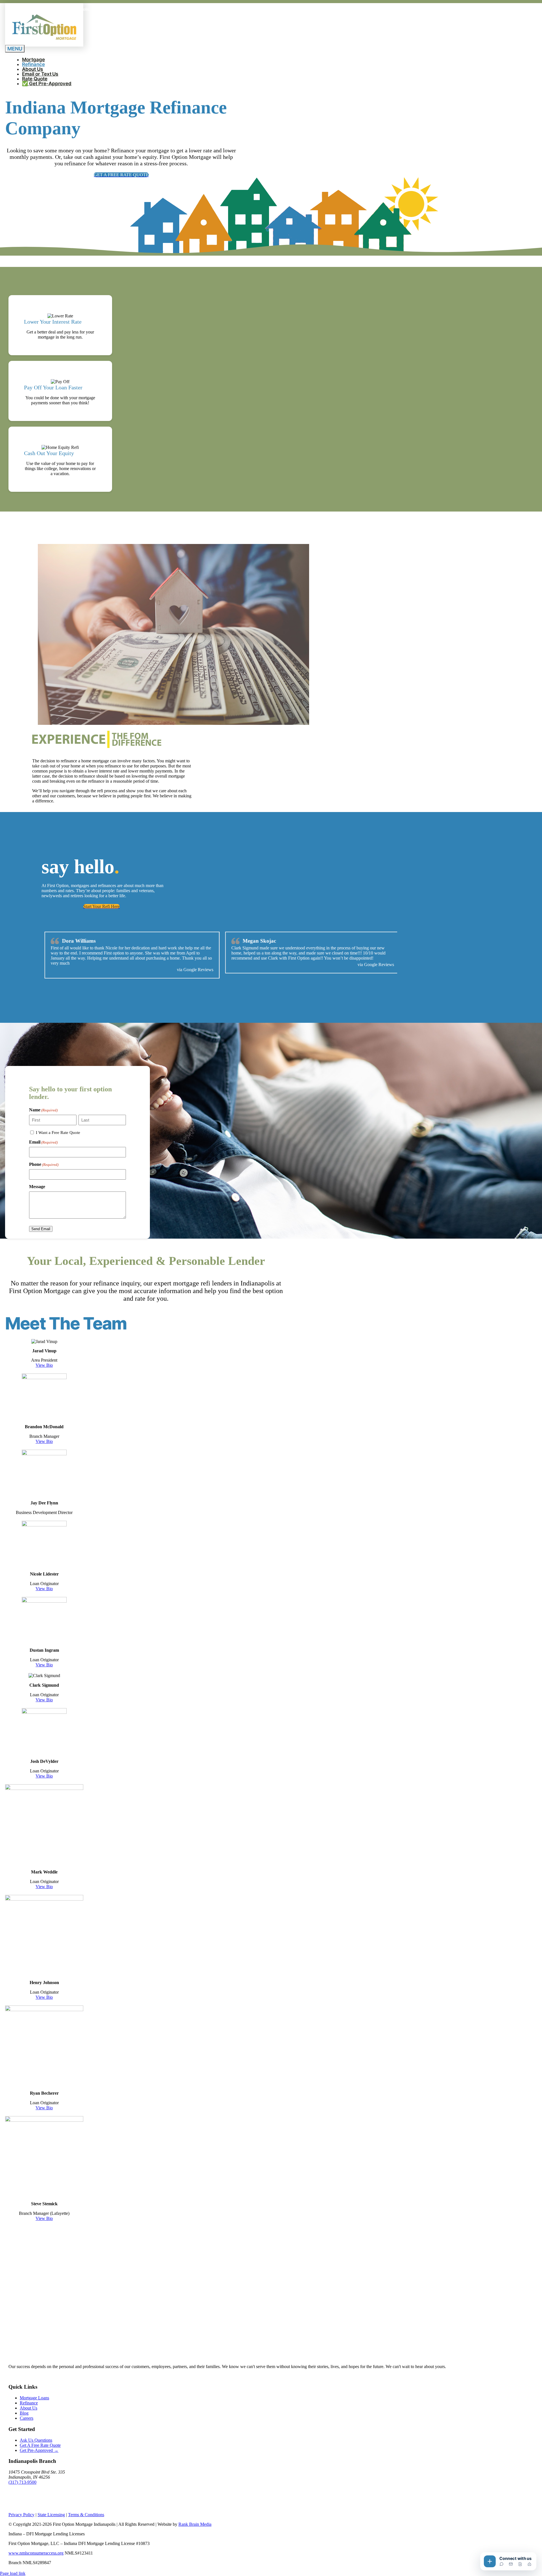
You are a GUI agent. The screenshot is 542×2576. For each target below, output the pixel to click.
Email (43, 1142)
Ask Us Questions (36, 2440)
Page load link (13, 2573)
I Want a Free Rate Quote (58, 1133)
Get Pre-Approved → (39, 2450)
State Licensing (51, 2515)
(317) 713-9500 (22, 2482)
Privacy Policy (21, 2515)
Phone (44, 1164)
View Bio (44, 1365)
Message (37, 1187)
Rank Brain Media (195, 2524)
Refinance (29, 2403)
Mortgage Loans (34, 2398)
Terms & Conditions (86, 2515)
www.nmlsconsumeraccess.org (36, 2553)
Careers (27, 2418)
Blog (24, 2413)
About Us (29, 2408)
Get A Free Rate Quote (40, 2445)
